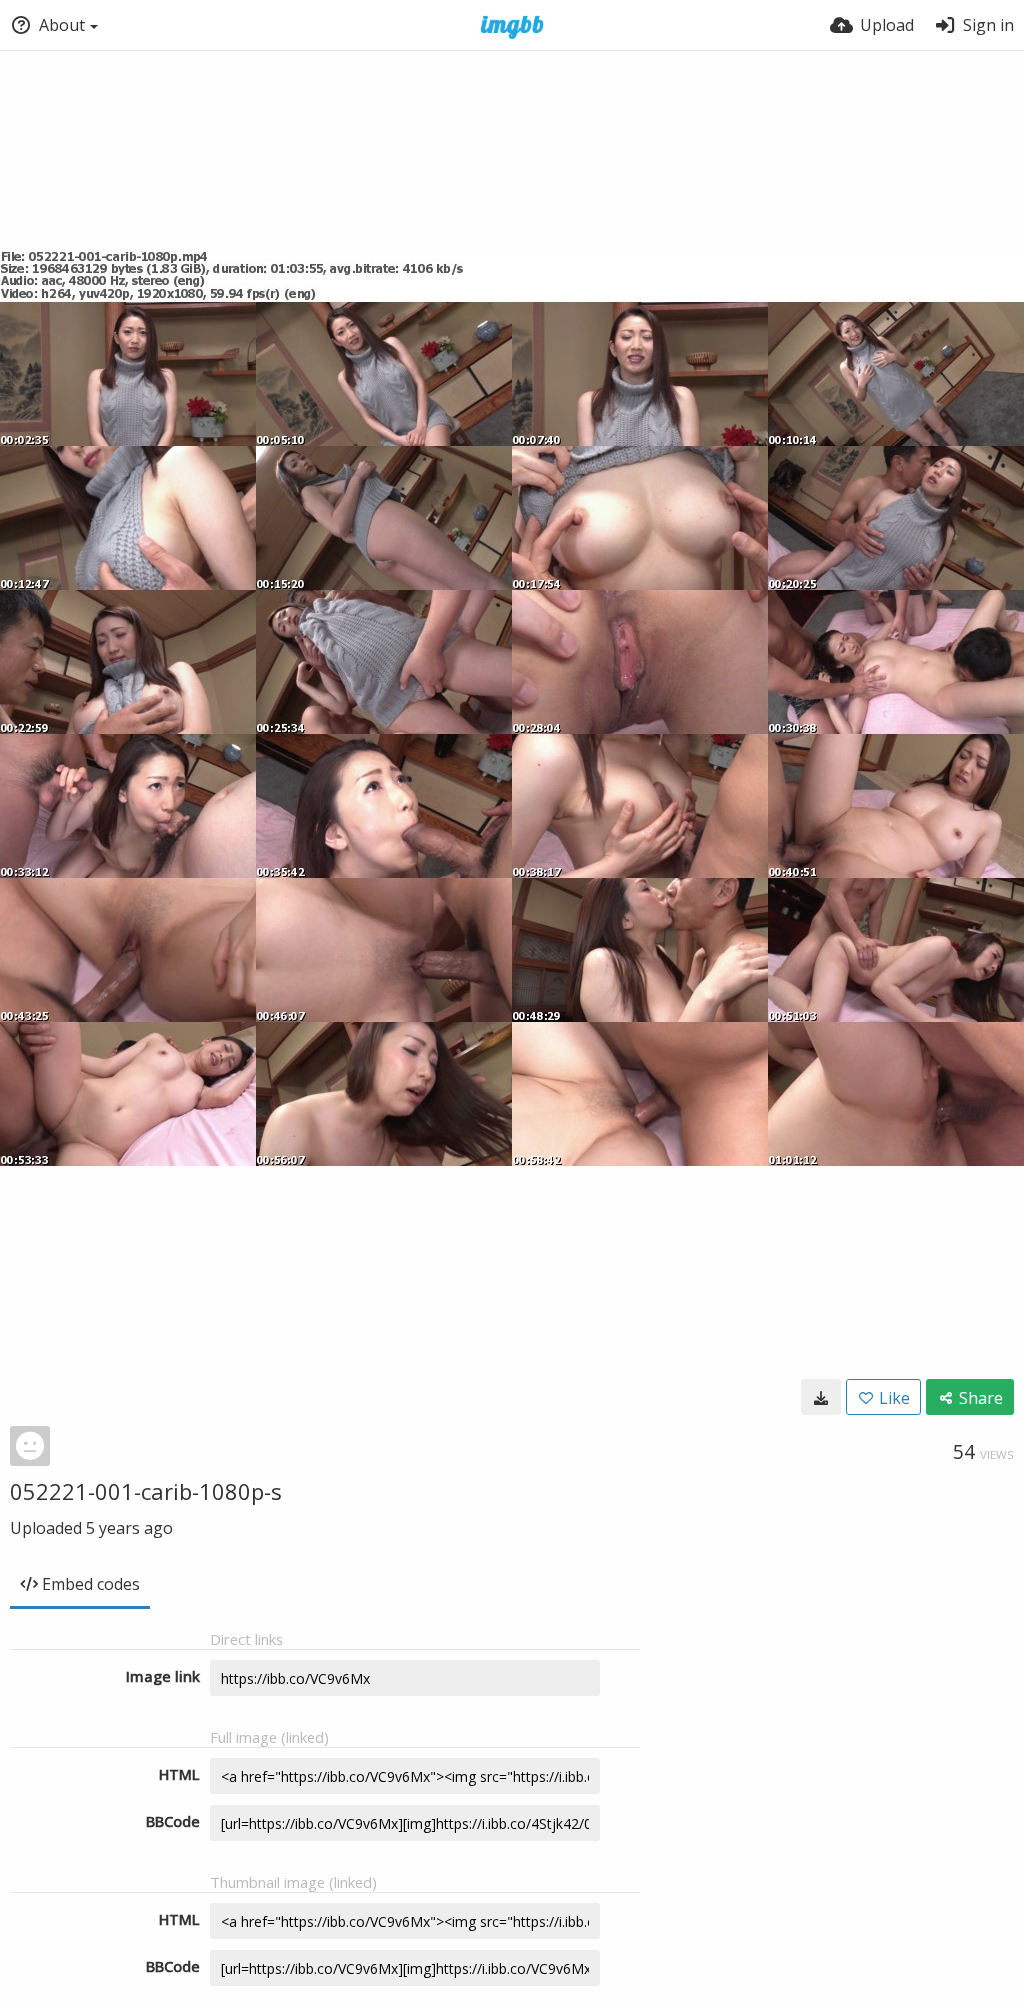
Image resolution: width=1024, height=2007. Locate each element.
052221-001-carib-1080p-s (146, 1491)
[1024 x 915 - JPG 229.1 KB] (821, 1397)
